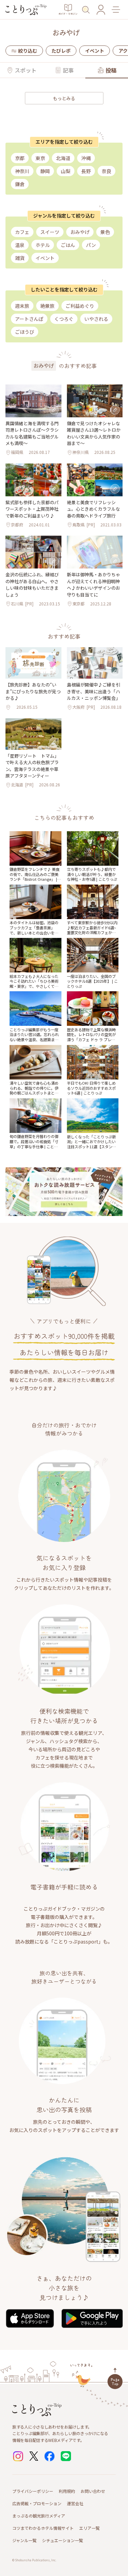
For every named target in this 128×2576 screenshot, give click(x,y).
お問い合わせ (93, 2491)
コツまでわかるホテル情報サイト (43, 2528)
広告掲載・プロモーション (37, 2503)
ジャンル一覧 (24, 2540)
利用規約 (67, 2491)
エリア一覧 (89, 2528)
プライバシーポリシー (33, 2491)
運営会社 (75, 2503)
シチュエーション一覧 (62, 2540)
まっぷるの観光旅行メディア (39, 2516)
